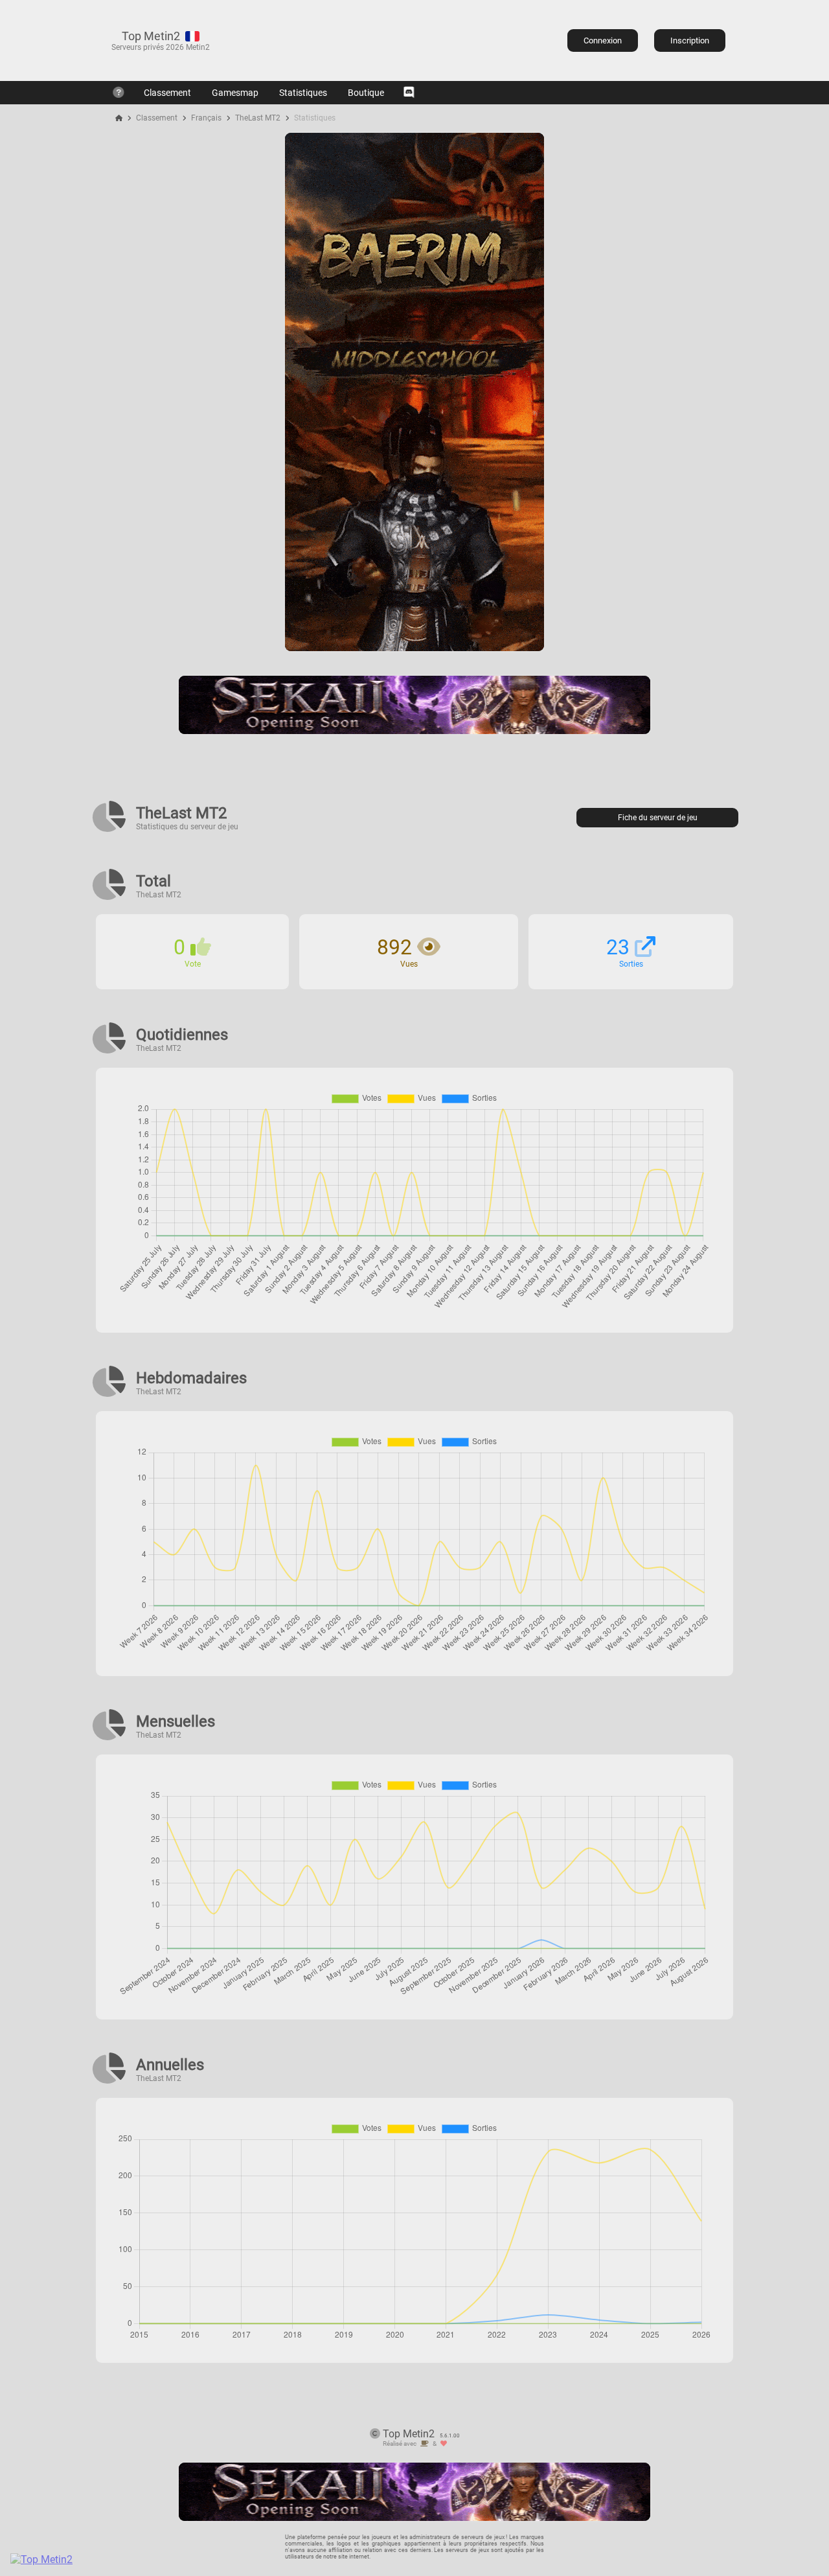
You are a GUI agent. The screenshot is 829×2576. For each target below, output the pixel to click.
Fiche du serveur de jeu (658, 818)
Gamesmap (235, 93)
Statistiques (303, 93)
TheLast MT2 (258, 118)
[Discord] (409, 93)
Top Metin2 (151, 36)
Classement (167, 93)
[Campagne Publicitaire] (414, 648)
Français (206, 118)
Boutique (366, 93)
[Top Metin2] (120, 2559)
